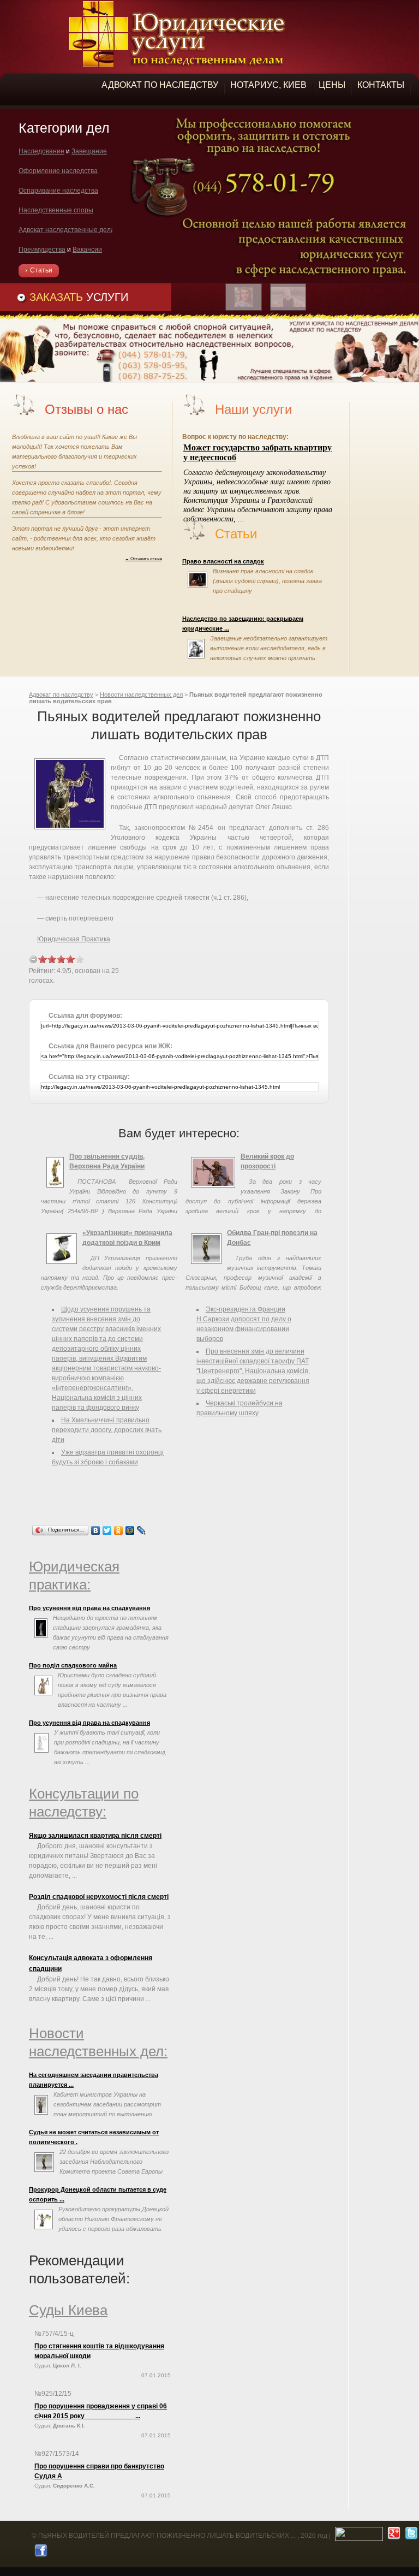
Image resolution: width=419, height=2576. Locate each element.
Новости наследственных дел (141, 695)
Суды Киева (68, 2310)
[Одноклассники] (119, 1530)
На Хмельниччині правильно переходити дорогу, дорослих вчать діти (107, 1430)
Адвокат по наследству (61, 695)
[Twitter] (107, 1530)
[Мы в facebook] (40, 2553)
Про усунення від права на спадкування (89, 1608)
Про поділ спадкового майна (73, 1665)
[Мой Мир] (130, 1530)
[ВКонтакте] (96, 1530)
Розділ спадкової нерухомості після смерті (99, 1897)
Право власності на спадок (223, 561)
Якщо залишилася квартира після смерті (95, 1836)
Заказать (79, 297)
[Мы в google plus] (393, 2536)
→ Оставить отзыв (143, 559)
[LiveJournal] (142, 1530)
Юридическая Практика (74, 939)
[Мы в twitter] (410, 2536)
